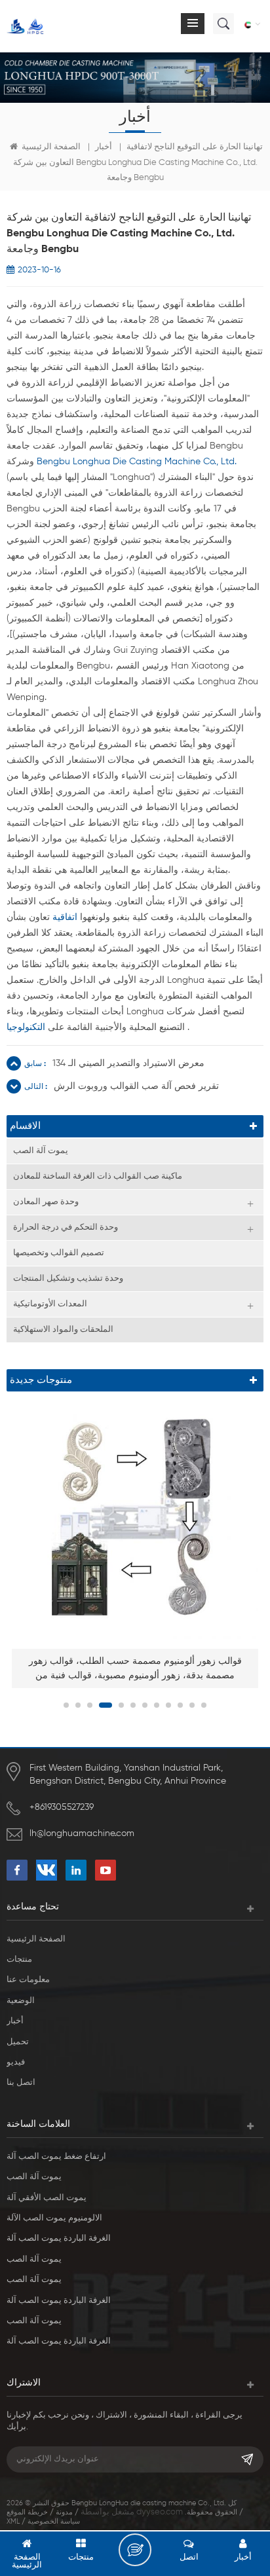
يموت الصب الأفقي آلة (47, 2198)
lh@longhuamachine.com (82, 1833)
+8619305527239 (62, 1807)
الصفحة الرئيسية (50, 147)
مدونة (64, 2512)
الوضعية (21, 2001)
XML (13, 2521)
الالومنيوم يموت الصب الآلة (54, 2218)
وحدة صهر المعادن (46, 1202)
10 (180, 1705)
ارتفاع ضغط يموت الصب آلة (56, 2157)
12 (204, 1705)
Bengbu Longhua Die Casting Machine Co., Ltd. (137, 462)
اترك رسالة (135, 2550)
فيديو (16, 2062)
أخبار (104, 147)
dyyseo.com (160, 2512)
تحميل (18, 2042)
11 (192, 1705)
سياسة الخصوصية (54, 2521)
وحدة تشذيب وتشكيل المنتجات (68, 1279)
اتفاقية (65, 917)
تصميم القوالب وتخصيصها (59, 1253)
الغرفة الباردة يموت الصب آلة (59, 2238)
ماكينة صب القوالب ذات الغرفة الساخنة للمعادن (98, 1176)
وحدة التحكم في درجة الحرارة (66, 1227)
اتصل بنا (21, 2083)
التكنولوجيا (26, 1027)
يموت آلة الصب (41, 1151)
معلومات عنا (28, 1980)
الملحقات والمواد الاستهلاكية (63, 1330)
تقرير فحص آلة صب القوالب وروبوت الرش (136, 1086)
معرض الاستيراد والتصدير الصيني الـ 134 (128, 1063)
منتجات (19, 1960)
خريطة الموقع (27, 2512)
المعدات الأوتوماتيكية (50, 1304)
